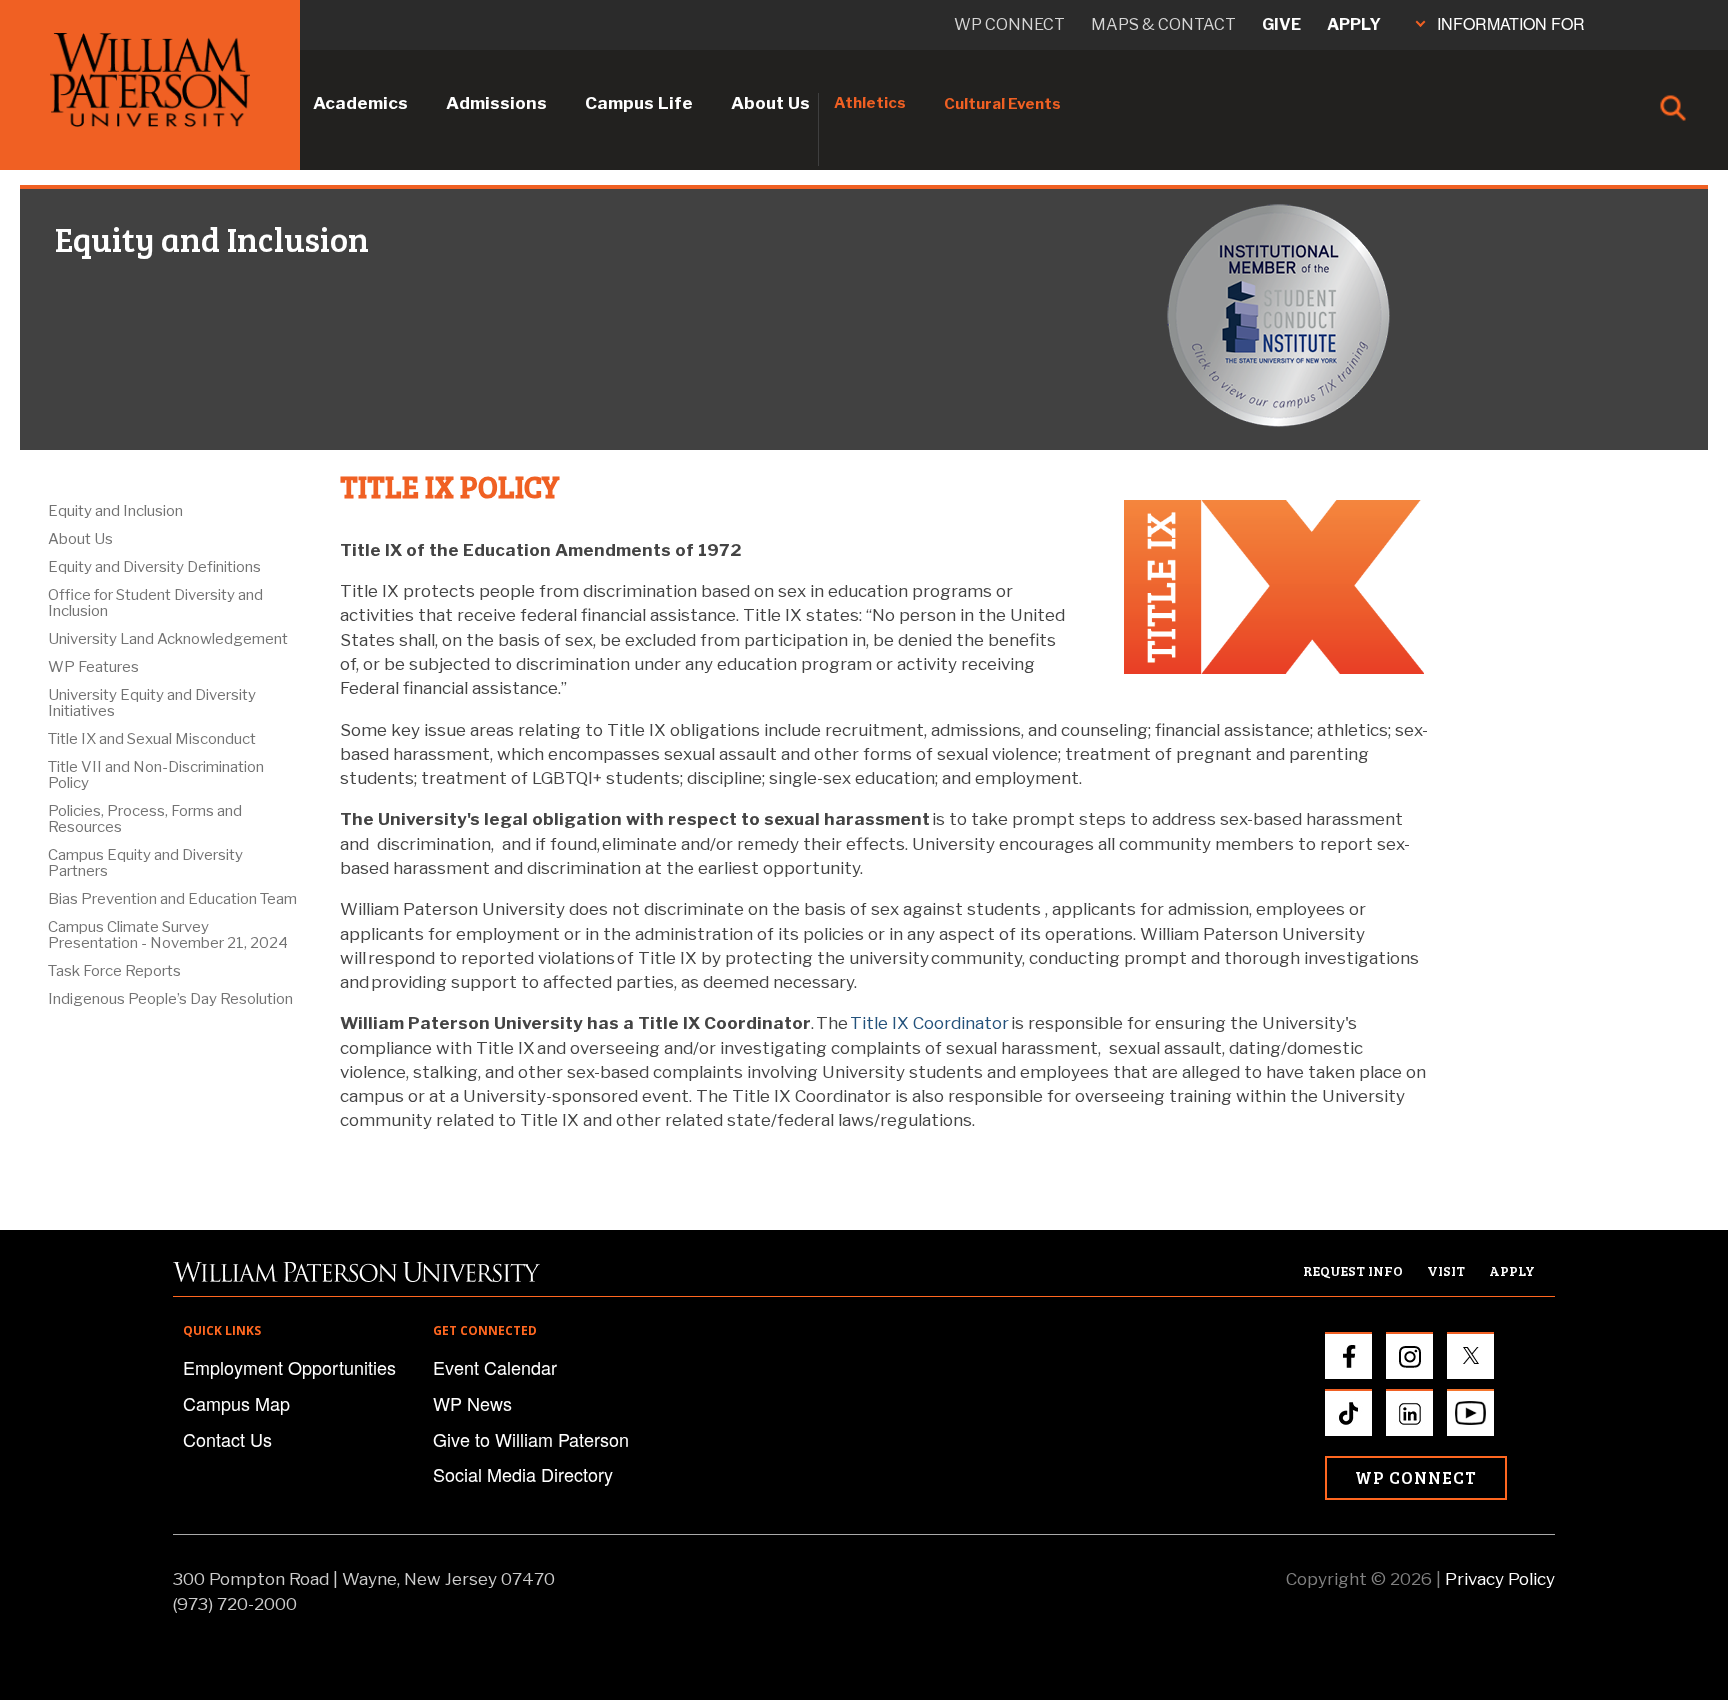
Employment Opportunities (289, 1367)
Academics (360, 103)
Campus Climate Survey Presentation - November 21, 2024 (168, 935)
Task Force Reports (114, 971)
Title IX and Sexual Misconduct (152, 739)
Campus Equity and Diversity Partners (145, 863)
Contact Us (227, 1439)
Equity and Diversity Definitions (154, 567)
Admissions (496, 103)
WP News (472, 1403)
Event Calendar (495, 1367)
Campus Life (639, 103)
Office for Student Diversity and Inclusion (155, 603)
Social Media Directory (523, 1474)
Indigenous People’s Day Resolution (170, 999)
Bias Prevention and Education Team (172, 899)
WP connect (1009, 24)
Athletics (870, 103)
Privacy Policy (1500, 1579)
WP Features (93, 667)
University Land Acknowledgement (168, 639)
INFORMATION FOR (1511, 23)
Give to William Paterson (531, 1439)
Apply (1354, 24)
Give (1281, 24)
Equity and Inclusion (115, 511)
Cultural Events (1002, 104)
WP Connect (1416, 1477)
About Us (770, 103)
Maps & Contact (1163, 24)
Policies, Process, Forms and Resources (145, 819)
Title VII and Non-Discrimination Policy (156, 775)
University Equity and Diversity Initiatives (152, 703)
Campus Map (236, 1403)
